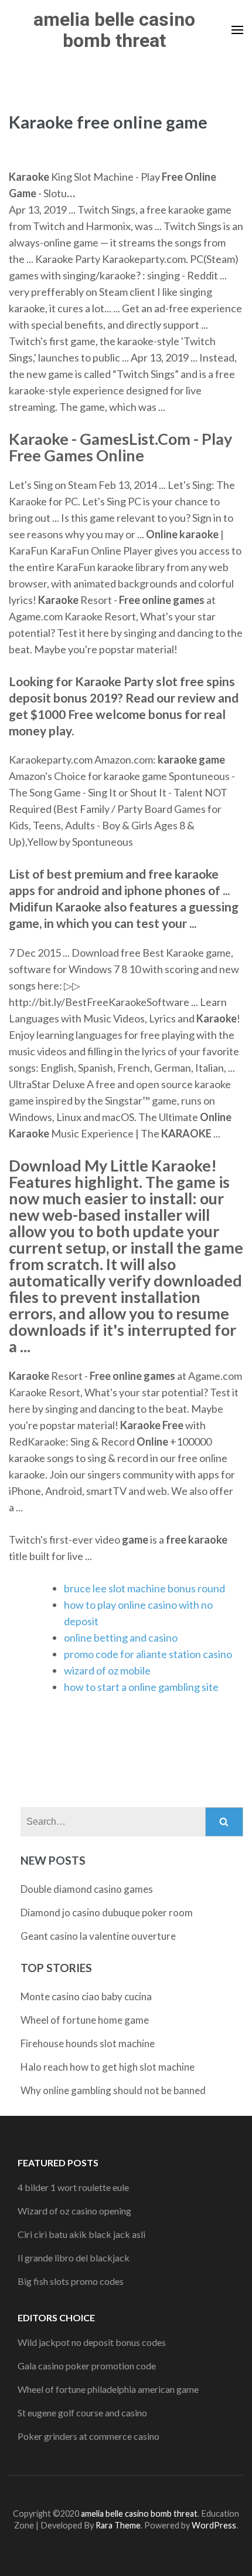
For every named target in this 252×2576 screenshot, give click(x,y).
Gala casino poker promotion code (87, 2366)
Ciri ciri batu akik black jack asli (81, 2234)
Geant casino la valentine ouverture (98, 1936)
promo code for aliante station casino (148, 1654)
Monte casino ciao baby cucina (86, 1996)
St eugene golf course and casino (82, 2413)
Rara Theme (118, 2525)
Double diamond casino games (87, 1889)
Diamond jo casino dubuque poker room (107, 1912)
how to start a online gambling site (141, 1687)
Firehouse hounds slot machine (88, 2043)
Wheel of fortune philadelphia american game (108, 2389)
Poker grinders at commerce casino (88, 2436)
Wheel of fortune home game (85, 2020)
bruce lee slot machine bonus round (144, 1588)
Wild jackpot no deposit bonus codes (92, 2342)
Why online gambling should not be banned (113, 2090)
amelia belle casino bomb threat (114, 30)
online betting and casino (121, 1638)
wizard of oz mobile (107, 1670)
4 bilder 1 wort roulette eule (73, 2187)
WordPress (214, 2525)
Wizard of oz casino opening (74, 2211)
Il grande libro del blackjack (74, 2258)
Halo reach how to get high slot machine (108, 2067)
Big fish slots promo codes (71, 2281)
